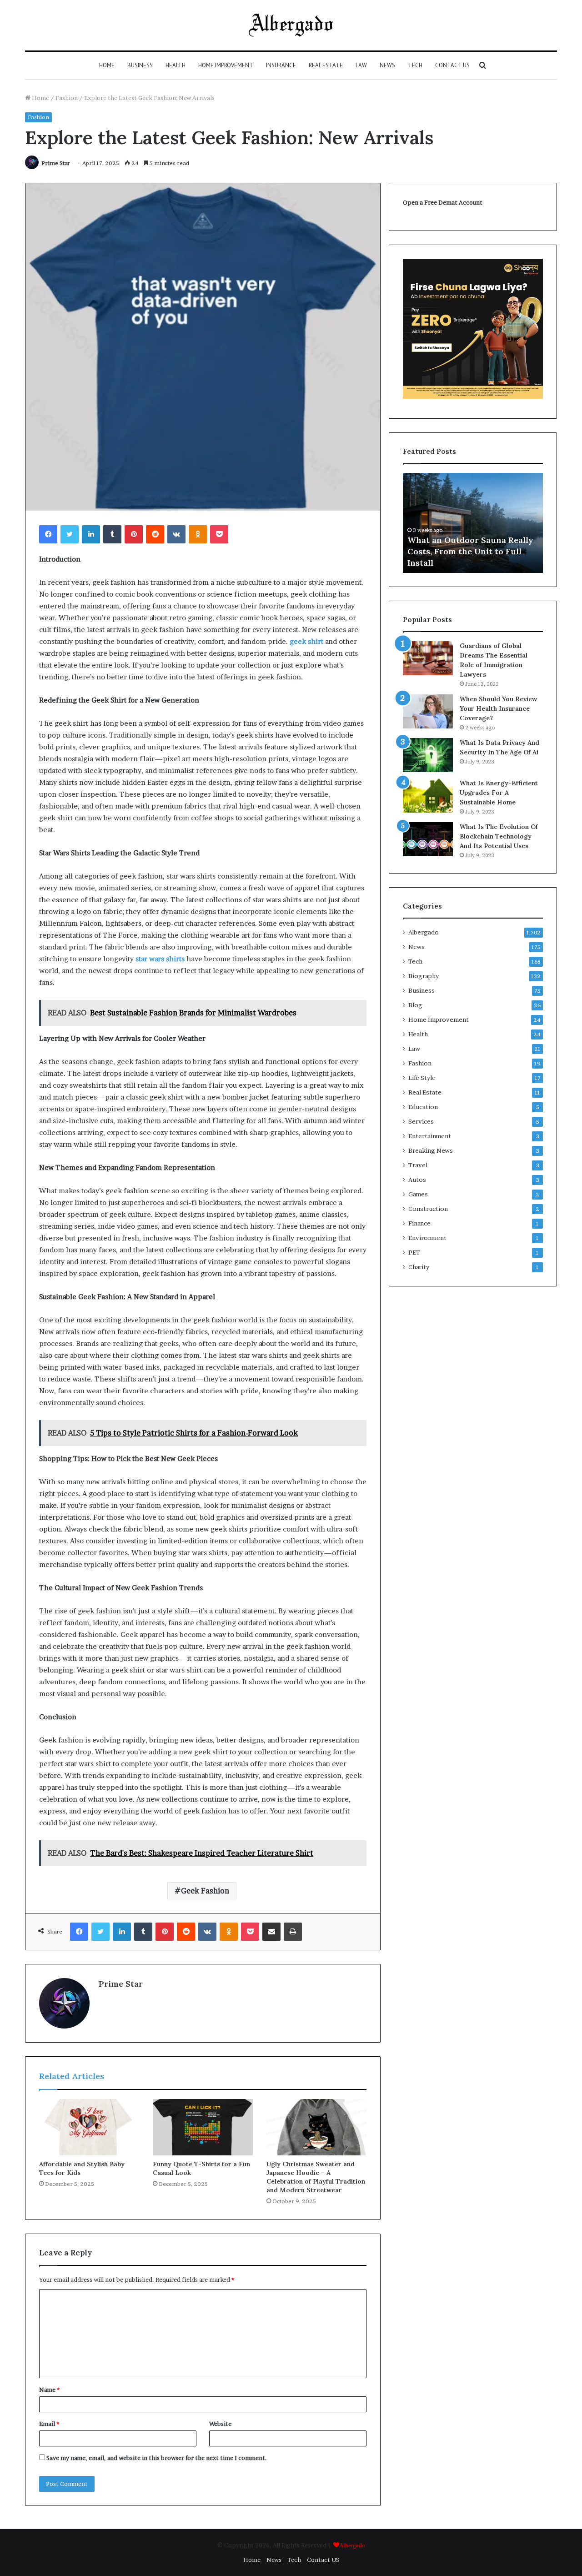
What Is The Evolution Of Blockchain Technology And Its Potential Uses (499, 836)
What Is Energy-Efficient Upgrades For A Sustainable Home (499, 793)
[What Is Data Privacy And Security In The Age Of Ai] (428, 755)
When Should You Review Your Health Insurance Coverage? (498, 708)
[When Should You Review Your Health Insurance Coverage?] (428, 711)
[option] (473, 523)
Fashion (67, 98)
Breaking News (431, 1150)
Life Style (422, 1078)
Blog (415, 1005)
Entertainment (430, 1136)
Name (49, 2390)
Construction (428, 1209)
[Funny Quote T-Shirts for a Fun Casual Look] (203, 2127)
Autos (417, 1180)
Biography (424, 976)
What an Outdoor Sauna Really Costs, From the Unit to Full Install (470, 551)
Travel (418, 1165)
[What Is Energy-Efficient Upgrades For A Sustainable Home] (428, 796)
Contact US (452, 65)
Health (176, 65)
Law (361, 65)
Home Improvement (226, 65)
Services (421, 1121)
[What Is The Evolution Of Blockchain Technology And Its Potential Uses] (428, 839)
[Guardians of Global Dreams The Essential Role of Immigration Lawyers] (428, 658)
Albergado (424, 932)
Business (140, 65)
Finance (419, 1223)
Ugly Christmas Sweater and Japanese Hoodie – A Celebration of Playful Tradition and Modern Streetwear (316, 2177)
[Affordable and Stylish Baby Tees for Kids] (89, 2127)
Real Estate (326, 65)
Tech (415, 65)
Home (107, 65)
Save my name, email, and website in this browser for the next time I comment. (157, 2458)
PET (414, 1252)
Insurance (281, 65)
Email (49, 2424)
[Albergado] (291, 25)
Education (423, 1107)
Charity (419, 1267)
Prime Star (56, 163)
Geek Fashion (205, 1891)
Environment (427, 1238)
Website (220, 2424)
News (387, 65)
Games (418, 1194)
